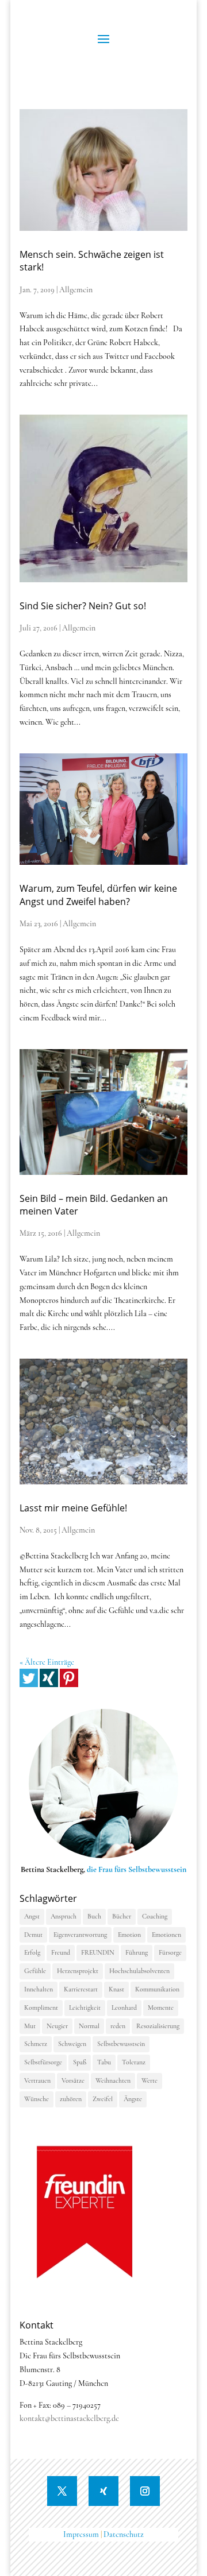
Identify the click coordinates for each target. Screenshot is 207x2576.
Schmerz (36, 2044)
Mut (30, 2026)
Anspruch (64, 1916)
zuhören (71, 2099)
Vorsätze (73, 2080)
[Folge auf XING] (103, 2491)
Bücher (122, 1916)
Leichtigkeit (85, 2008)
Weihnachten (113, 2080)
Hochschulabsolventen (139, 1971)
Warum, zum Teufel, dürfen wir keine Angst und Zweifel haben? (98, 895)
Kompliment (41, 2008)
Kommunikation (157, 1989)
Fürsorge (170, 1952)
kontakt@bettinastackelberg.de (69, 2418)
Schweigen (72, 2044)
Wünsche (37, 2099)
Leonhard (124, 2008)
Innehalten (39, 1989)
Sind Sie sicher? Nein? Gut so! (83, 606)
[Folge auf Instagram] (145, 2491)
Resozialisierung (158, 2026)
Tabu (104, 2062)
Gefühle (35, 1971)
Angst (32, 1916)
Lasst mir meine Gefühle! (73, 1508)
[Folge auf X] (62, 2491)
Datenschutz (124, 2534)
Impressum (81, 2534)
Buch (94, 1916)
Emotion (129, 1935)
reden (118, 2026)
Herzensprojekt (78, 1971)
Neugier (57, 2026)
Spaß (80, 2062)
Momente (161, 2008)
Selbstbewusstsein (121, 2044)
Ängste (133, 2099)
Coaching (155, 1916)
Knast (116, 1989)
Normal (89, 2026)
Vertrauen (37, 2080)
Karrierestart (81, 1989)
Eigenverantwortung (80, 1935)
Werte (149, 2080)
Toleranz (134, 2062)
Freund (61, 1952)
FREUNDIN (98, 1952)
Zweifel (103, 2099)
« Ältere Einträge (47, 1662)
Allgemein (76, 290)
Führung (137, 1952)
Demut (33, 1935)
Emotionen (166, 1935)
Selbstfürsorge (43, 2062)
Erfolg (32, 1952)
